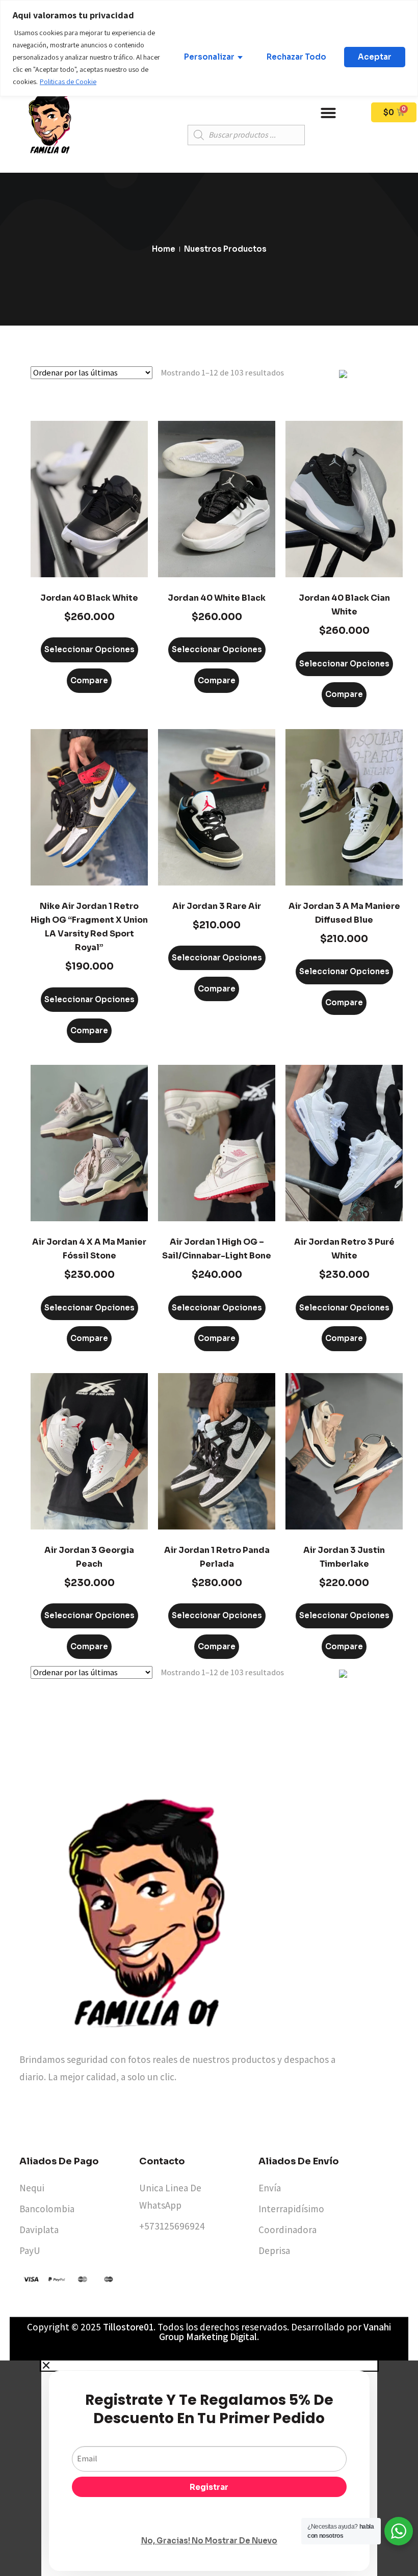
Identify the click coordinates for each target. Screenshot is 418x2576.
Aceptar (375, 57)
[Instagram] (179, 2122)
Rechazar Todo (296, 57)
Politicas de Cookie (68, 82)
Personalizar (209, 57)
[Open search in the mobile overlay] (246, 135)
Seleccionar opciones (89, 649)
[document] (209, 2468)
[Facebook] (151, 2122)
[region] (209, 48)
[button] (328, 113)
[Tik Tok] (207, 2122)
